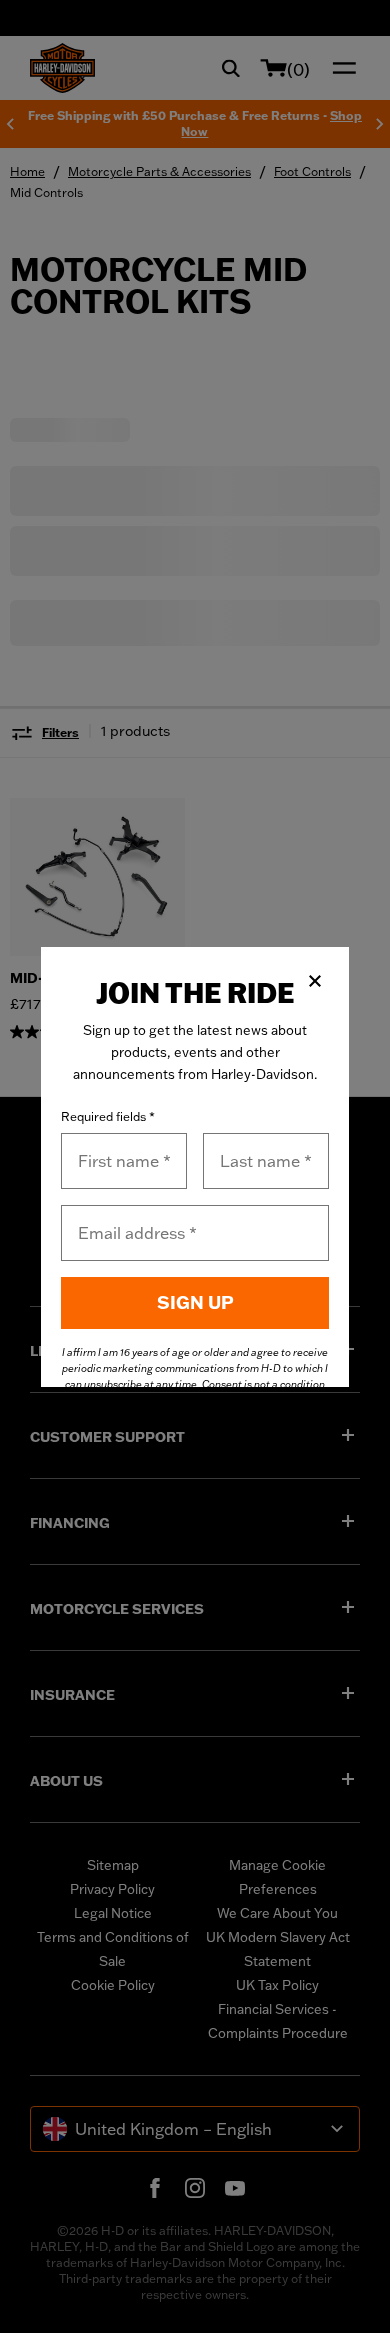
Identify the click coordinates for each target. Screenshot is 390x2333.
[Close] (315, 981)
